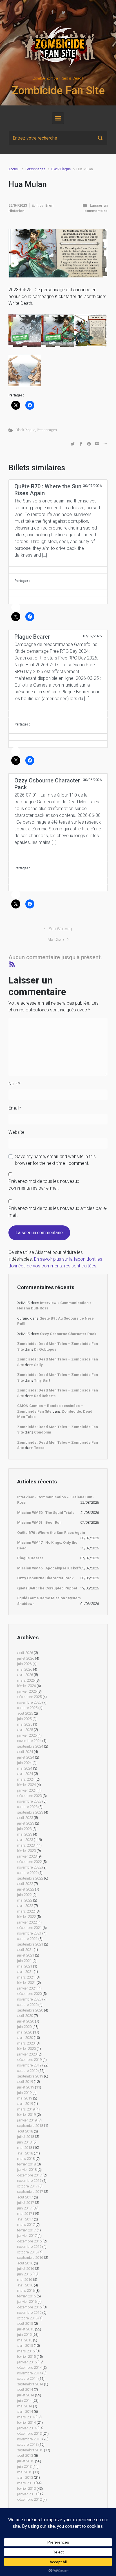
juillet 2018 (26, 2137)
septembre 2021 (30, 1944)
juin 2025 (24, 1719)
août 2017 (25, 2197)
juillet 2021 (26, 1955)
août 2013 (25, 2455)
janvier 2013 (27, 2494)
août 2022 (25, 1884)
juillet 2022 (26, 1889)
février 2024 (26, 1785)
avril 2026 (25, 1675)
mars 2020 (26, 2043)
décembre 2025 (29, 1697)
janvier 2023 (27, 1856)
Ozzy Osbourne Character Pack (68, 1334)
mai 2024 (25, 1768)
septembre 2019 (30, 2076)
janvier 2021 (27, 1988)
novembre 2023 (29, 1801)
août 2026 (25, 1653)
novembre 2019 (29, 2065)
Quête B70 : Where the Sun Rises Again (51, 1533)
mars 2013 (26, 2483)
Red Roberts (45, 1396)
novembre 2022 (29, 1867)
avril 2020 (25, 2038)
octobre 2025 (27, 1708)
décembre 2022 (29, 1862)
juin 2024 (24, 1763)
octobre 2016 (27, 2252)
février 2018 (26, 2164)
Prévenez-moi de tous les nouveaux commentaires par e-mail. (44, 1185)
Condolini (43, 1432)
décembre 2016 (29, 2241)
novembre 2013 (29, 2439)
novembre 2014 (29, 2373)
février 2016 (26, 2296)
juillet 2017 (26, 2203)
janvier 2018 (27, 2170)
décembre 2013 (29, 2433)
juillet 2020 (26, 2021)
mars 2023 (26, 1845)
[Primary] (58, 118)
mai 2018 (25, 2148)
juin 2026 (24, 1664)
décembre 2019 (29, 2060)
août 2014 (25, 2389)
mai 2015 (25, 2340)
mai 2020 (25, 2032)
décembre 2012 (29, 2499)
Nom (14, 1084)
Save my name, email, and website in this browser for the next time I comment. (55, 1160)
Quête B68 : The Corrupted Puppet (47, 1588)
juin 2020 (24, 2027)
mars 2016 (26, 2291)
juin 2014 (24, 2400)
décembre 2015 (29, 2307)
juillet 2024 (26, 1757)
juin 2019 (24, 2093)
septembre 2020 (30, 2010)
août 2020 (25, 2016)
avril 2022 (25, 1906)
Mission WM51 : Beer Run (39, 1522)
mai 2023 (25, 1834)
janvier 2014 (27, 2428)
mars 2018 (26, 2159)
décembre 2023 (29, 1796)
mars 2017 (26, 2225)
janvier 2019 (27, 2120)
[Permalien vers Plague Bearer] (58, 714)
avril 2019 (25, 2104)
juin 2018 (24, 2142)
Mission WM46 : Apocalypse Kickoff (49, 1568)
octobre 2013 (27, 2444)
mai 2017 (25, 2214)
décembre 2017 (29, 2175)
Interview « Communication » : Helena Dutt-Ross (56, 1500)
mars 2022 (26, 1911)
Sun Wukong (60, 929)
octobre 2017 (27, 2186)
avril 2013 (25, 2477)
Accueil (14, 169)
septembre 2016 (30, 2258)
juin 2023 (24, 1829)
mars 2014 (26, 2417)
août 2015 (25, 2324)
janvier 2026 (27, 1691)
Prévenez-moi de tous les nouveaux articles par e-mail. (58, 1212)
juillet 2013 (26, 2461)
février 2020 (26, 2049)
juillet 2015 (26, 2329)
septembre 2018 (30, 2126)
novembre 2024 (29, 1741)
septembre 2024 (30, 1746)
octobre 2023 (27, 1807)
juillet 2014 (26, 2395)
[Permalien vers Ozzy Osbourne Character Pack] (58, 857)
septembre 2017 (30, 2192)
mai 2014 (25, 2406)
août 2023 (25, 1818)
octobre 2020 (27, 2005)
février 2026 (26, 1686)
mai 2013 (25, 2472)
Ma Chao (56, 940)
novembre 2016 (29, 2247)
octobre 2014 (27, 2378)
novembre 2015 (29, 2313)
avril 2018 (25, 2153)
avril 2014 (25, 2411)
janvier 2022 (27, 1922)
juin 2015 (24, 2334)
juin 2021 (24, 1961)
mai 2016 (25, 2280)
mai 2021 (25, 1966)
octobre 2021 (27, 1939)
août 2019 (25, 2082)
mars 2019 (26, 2109)
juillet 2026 (26, 1658)
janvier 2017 (27, 2236)
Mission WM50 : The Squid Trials (46, 1513)
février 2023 (26, 1851)
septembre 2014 (30, 2384)
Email (15, 1108)
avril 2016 (25, 2285)
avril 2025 (25, 1730)
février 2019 (26, 2115)
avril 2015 (25, 2345)
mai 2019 (25, 2098)
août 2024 (25, 1752)
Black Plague (61, 169)
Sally (38, 1365)
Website (16, 1132)
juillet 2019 (26, 2087)
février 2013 (26, 2488)
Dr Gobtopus (45, 1349)
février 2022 (26, 1917)
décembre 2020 (29, 1994)
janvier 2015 (27, 2362)
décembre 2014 (29, 2367)
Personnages (35, 169)
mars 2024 (26, 1779)
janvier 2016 (27, 2302)
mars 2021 (26, 1977)
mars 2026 (26, 1680)
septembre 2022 (30, 1878)
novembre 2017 (29, 2181)
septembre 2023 (30, 1812)
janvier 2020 (27, 2054)
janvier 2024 (27, 1790)
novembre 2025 (29, 1702)
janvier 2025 (27, 1735)
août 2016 (25, 2263)
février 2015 (26, 2356)
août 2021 (25, 1950)
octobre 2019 (27, 2071)
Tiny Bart (42, 1380)
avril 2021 (25, 1972)
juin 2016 (24, 2274)
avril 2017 (25, 2219)
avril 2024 (25, 1774)
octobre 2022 (27, 1873)
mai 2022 (25, 1900)
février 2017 (26, 2230)
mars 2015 (26, 2351)
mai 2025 (25, 1724)
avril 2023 (25, 1840)
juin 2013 (24, 2466)
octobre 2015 (27, 2318)
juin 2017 (24, 2208)
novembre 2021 (29, 1933)
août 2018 (25, 2131)
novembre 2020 (29, 1999)
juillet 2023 (26, 1823)
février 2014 (26, 2422)
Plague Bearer (30, 1558)
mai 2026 (25, 1669)
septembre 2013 (30, 2450)
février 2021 (26, 1983)
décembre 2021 (29, 1928)
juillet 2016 (26, 2269)
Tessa (39, 1448)
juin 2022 (24, 1895)
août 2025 (25, 1713)
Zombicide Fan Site (58, 91)
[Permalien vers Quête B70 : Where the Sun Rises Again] (58, 570)
